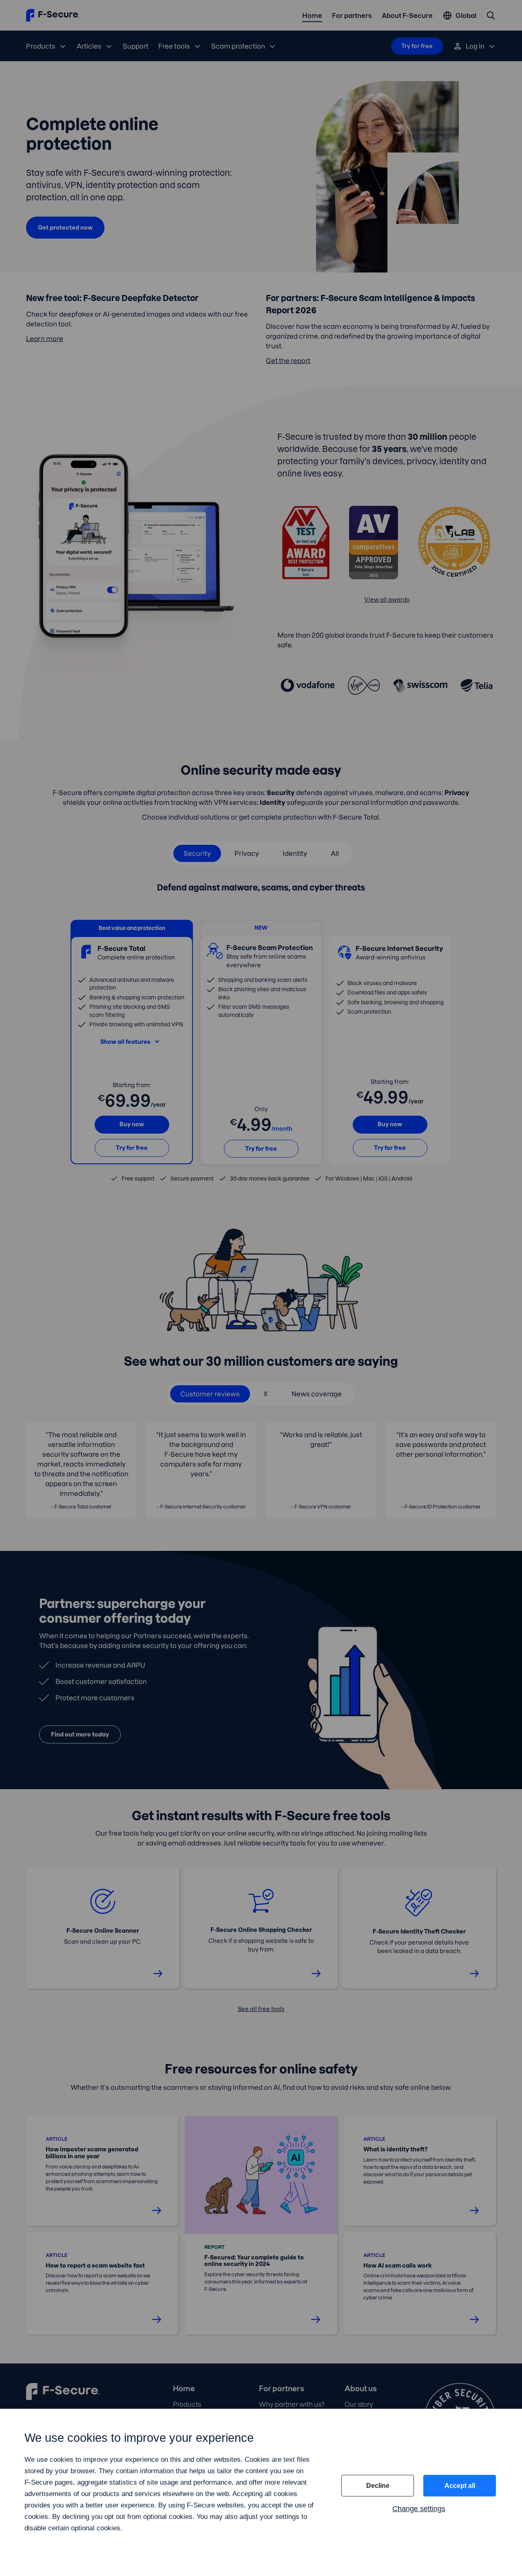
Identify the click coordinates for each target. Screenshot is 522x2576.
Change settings (419, 2509)
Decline (378, 2486)
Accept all (460, 2486)
